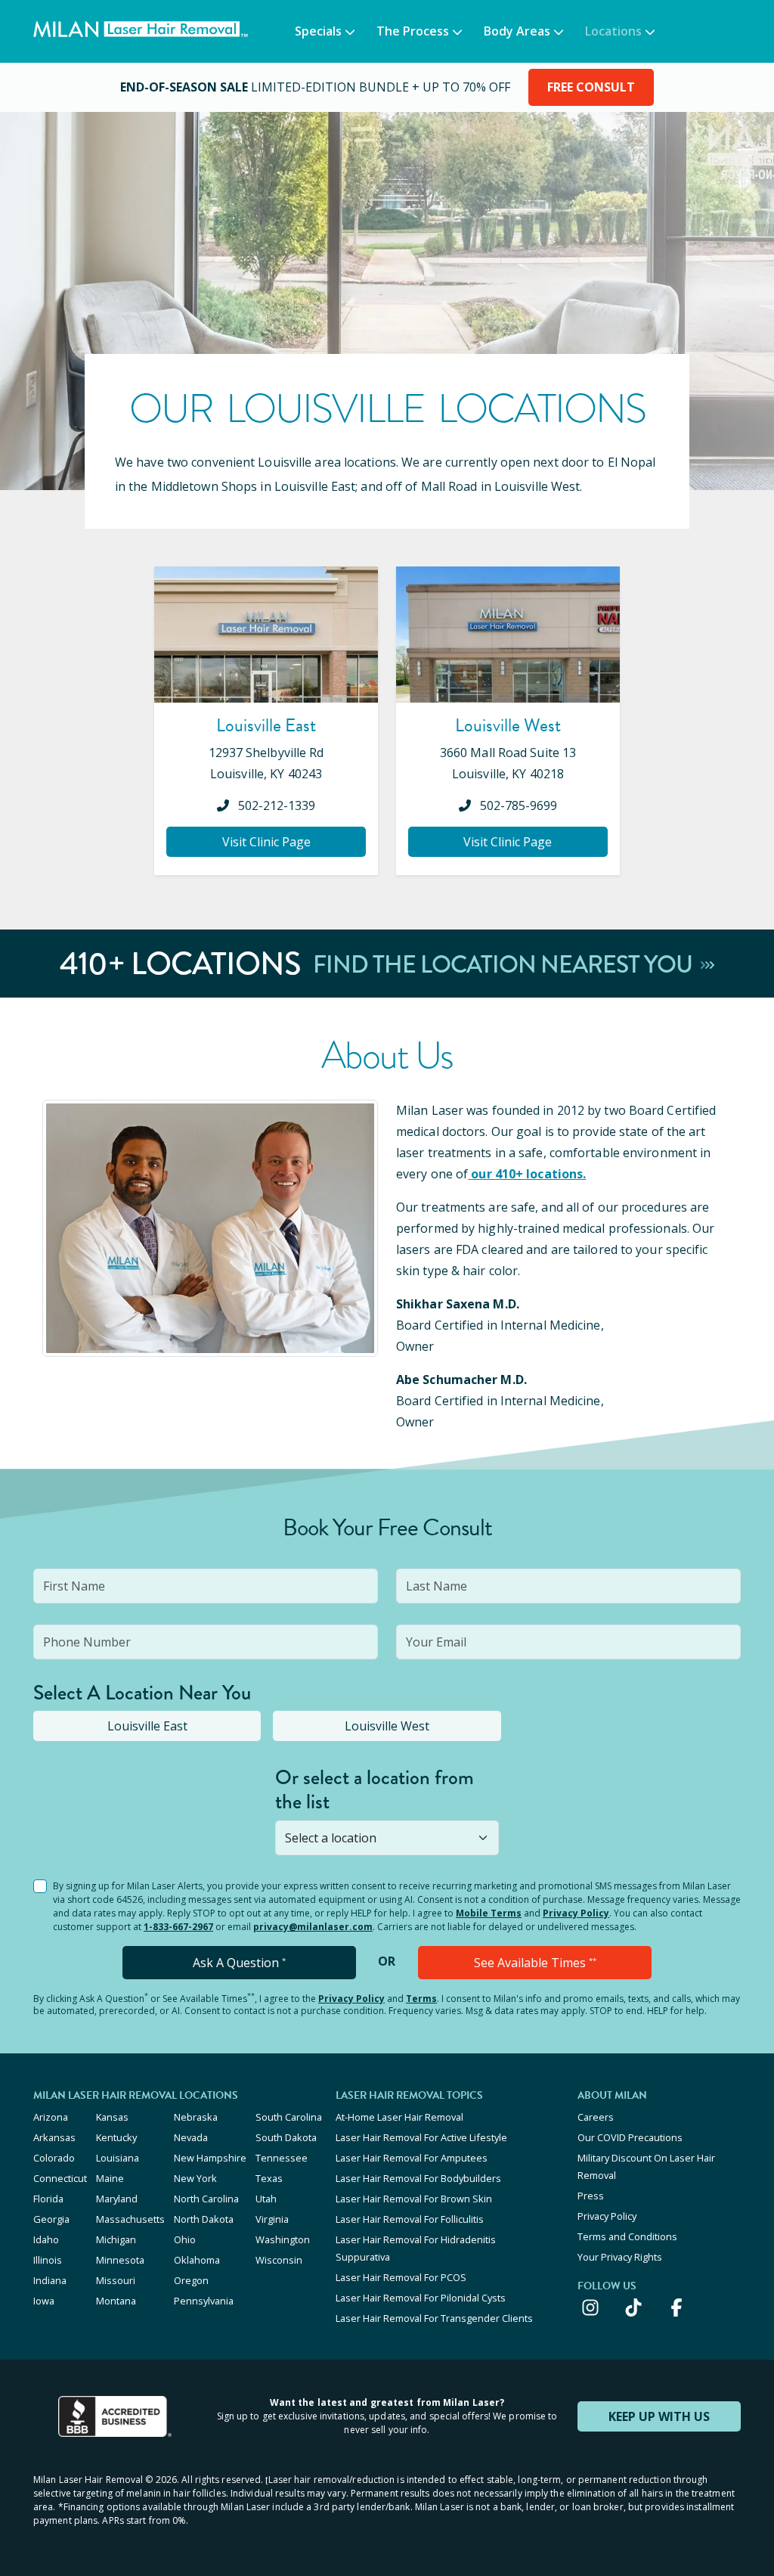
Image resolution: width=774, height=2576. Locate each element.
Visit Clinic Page (266, 842)
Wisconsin (279, 2260)
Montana (116, 2301)
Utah (266, 2199)
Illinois (48, 2260)
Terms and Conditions (627, 2236)
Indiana (50, 2280)
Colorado (54, 2158)
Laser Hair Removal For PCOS (401, 2277)
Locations (613, 31)
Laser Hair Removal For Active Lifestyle (421, 2137)
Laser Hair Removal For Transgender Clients (434, 2318)
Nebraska (196, 2117)
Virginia (272, 2219)
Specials (318, 31)
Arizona (51, 2117)
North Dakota (204, 2219)
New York (195, 2178)
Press (591, 2196)
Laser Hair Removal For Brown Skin (414, 2199)
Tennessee (282, 2158)
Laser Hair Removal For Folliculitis (410, 2219)
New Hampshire (210, 2158)
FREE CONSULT (591, 87)
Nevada (191, 2137)
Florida (48, 2199)
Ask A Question (239, 1963)
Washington (283, 2239)
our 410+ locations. (528, 1174)
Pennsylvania (204, 2301)
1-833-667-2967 (178, 1927)
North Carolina (206, 2199)
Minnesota (120, 2260)
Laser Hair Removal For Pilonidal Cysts (421, 2298)
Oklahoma (197, 2260)
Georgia (51, 2219)
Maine (110, 2178)
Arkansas (54, 2137)
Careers (596, 2117)
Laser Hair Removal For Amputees (412, 2158)
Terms (421, 1999)
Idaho (46, 2239)
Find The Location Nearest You (505, 964)
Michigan (116, 2239)
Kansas (112, 2117)
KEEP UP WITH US (659, 2416)
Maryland (117, 2199)
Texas (269, 2178)
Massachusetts (130, 2219)
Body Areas (517, 31)
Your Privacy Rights (620, 2257)
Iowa (44, 2301)
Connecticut (60, 2178)
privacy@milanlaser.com (313, 1927)
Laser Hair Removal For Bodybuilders (418, 2178)
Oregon (191, 2280)
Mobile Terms (489, 1913)
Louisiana (118, 2158)
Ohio (185, 2239)
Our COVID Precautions (630, 2137)
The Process (413, 31)
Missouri (116, 2280)
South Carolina (289, 2117)
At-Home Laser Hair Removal (399, 2117)
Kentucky (116, 2137)
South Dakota (286, 2137)
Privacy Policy (576, 1913)
